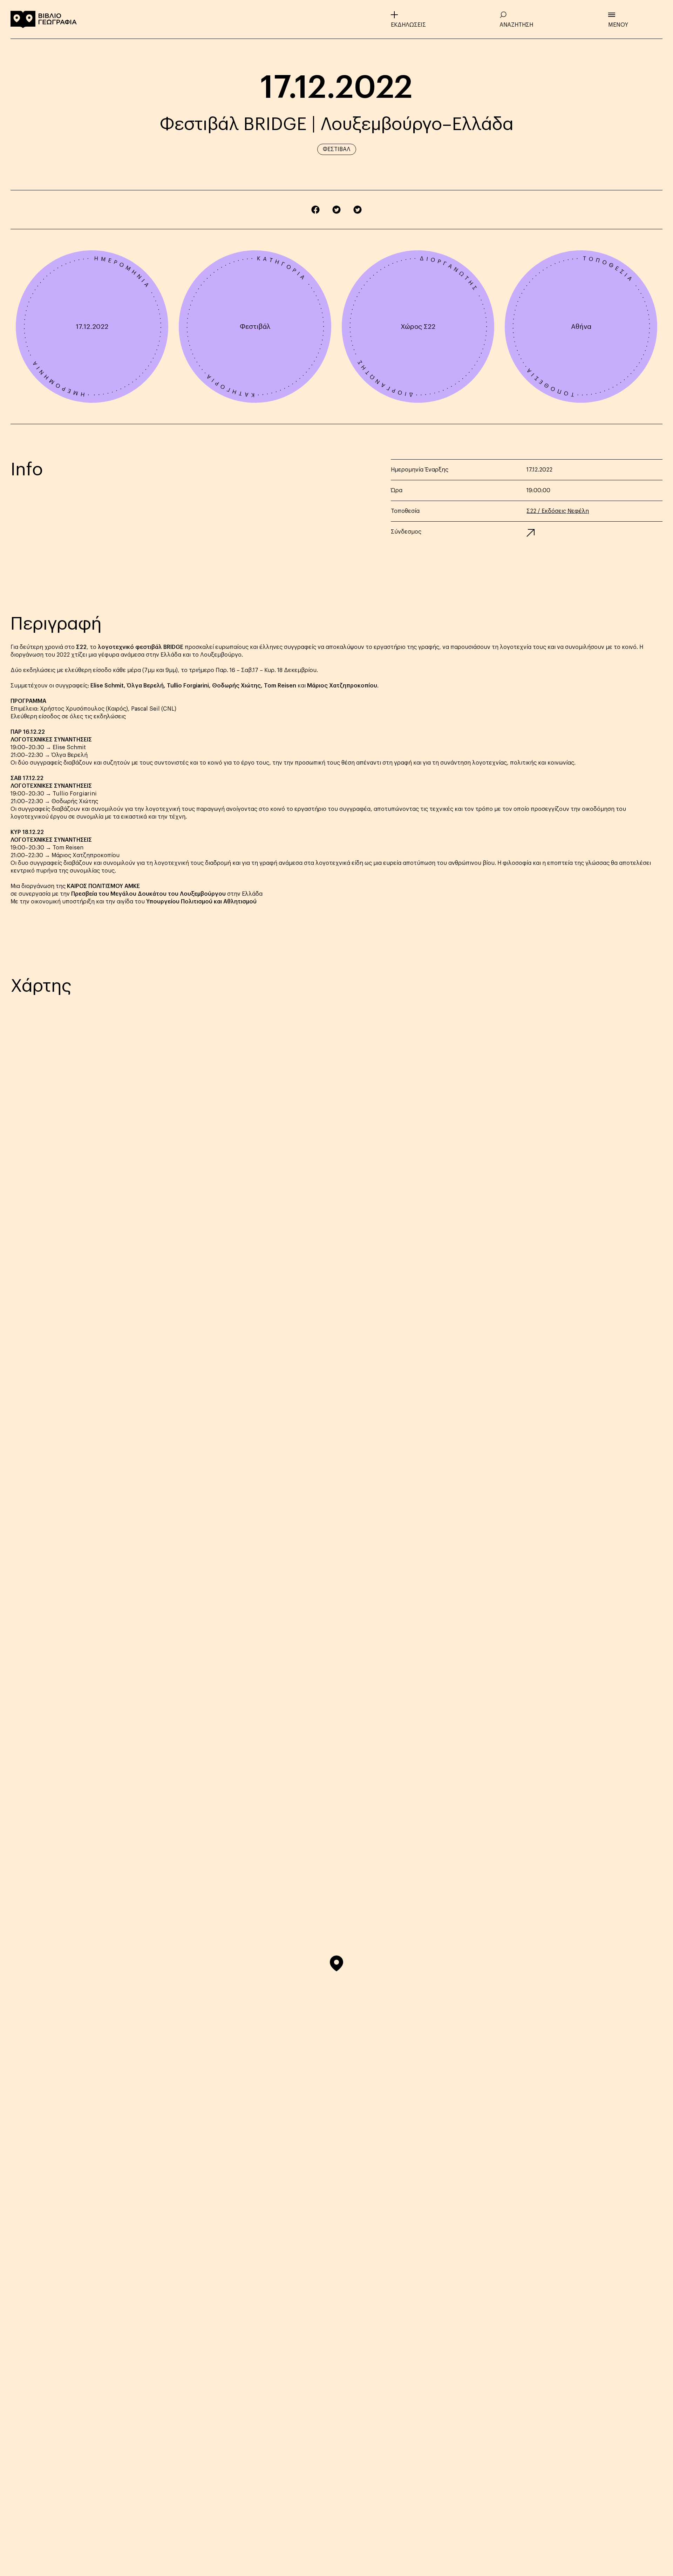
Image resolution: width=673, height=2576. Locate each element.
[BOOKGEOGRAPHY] (44, 19)
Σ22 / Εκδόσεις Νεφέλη (558, 511)
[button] (336, 1963)
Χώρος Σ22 (418, 327)
